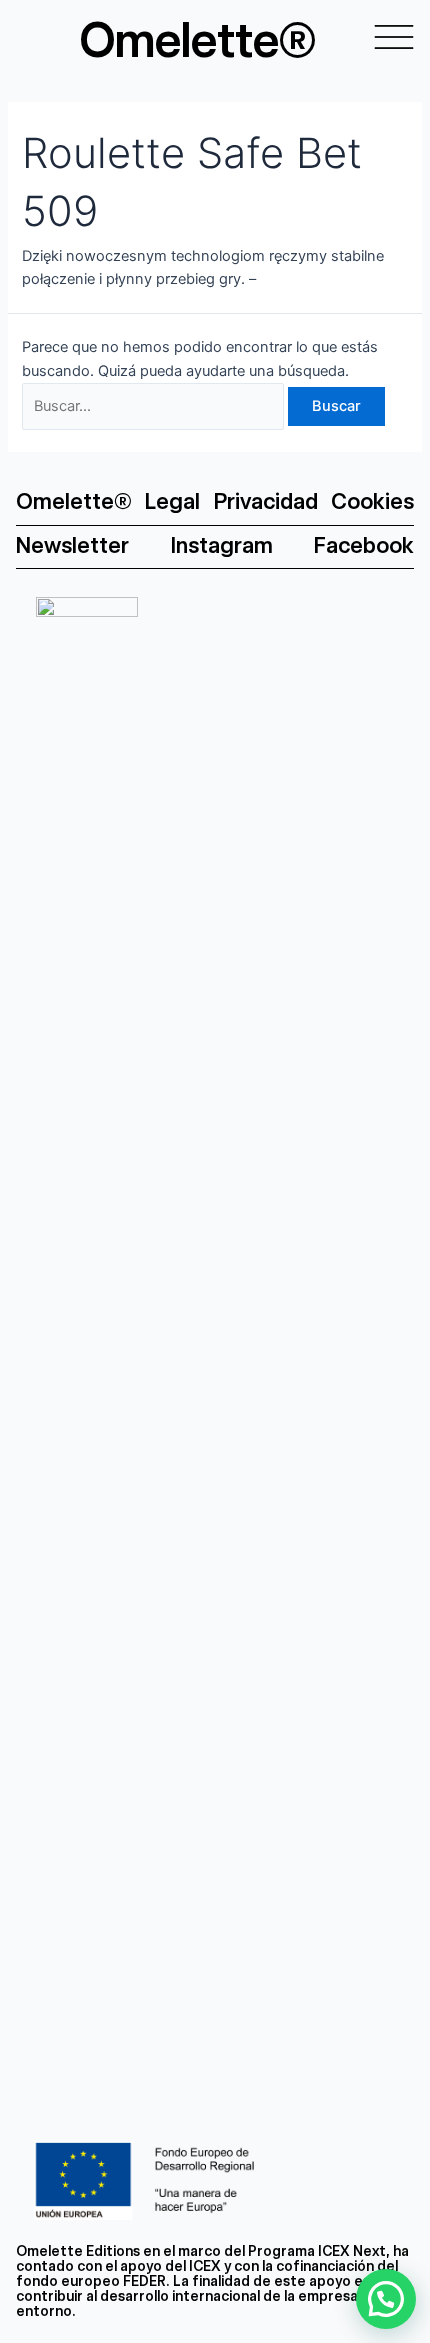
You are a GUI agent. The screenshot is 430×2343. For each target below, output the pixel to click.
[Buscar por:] (155, 406)
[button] (386, 2299)
